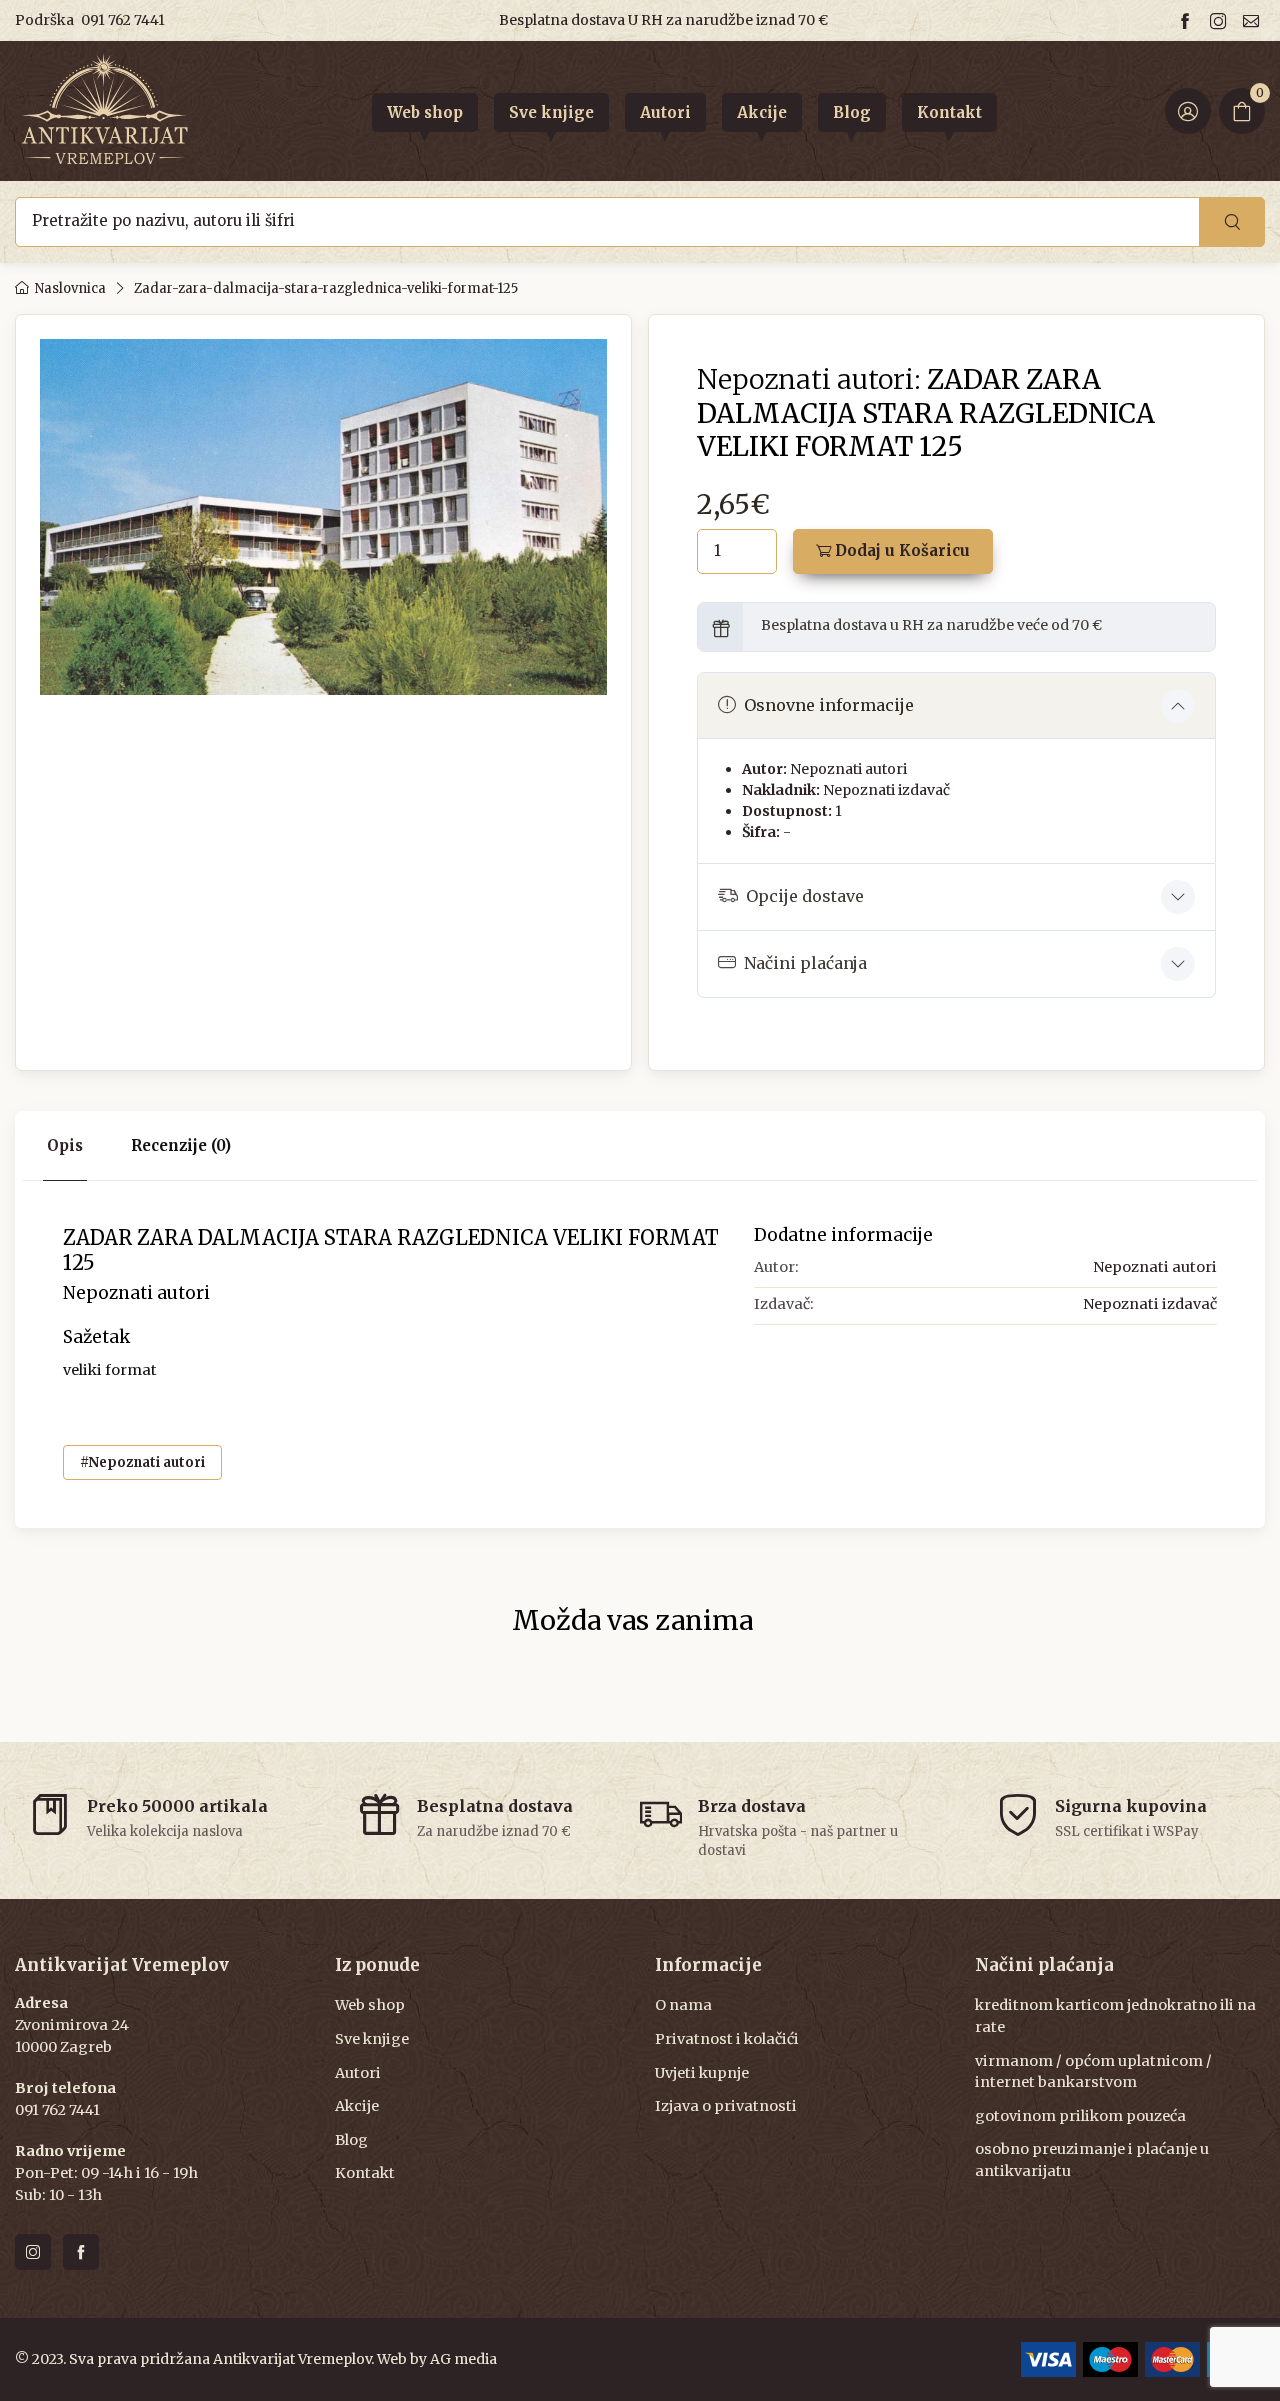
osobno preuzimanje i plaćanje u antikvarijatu (1092, 2160)
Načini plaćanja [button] (805, 963)
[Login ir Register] (1188, 111)
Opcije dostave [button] (805, 896)
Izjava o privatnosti (726, 2106)
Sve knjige (372, 2039)
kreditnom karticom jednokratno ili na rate (1115, 2016)
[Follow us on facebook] (1188, 20)
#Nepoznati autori (142, 1462)
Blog (351, 2140)
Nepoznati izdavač (886, 790)
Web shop (370, 2005)
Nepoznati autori (848, 769)
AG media (463, 2359)
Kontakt (365, 2173)
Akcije (357, 2106)
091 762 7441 (123, 20)
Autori (358, 2073)
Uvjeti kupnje (702, 2073)
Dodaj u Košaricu (900, 550)
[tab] (181, 1146)
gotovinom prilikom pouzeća (1080, 2116)
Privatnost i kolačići (727, 2039)
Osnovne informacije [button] (829, 705)
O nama (683, 2005)
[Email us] (1254, 20)
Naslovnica (70, 288)
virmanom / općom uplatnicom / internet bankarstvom (1093, 2072)
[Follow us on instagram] (1221, 20)
